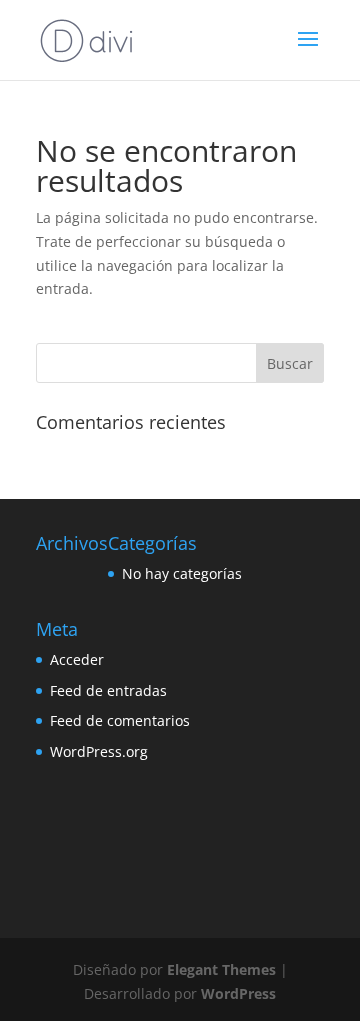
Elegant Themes (221, 969)
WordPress (238, 993)
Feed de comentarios (120, 720)
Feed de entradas (108, 690)
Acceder (77, 659)
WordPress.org (99, 751)
